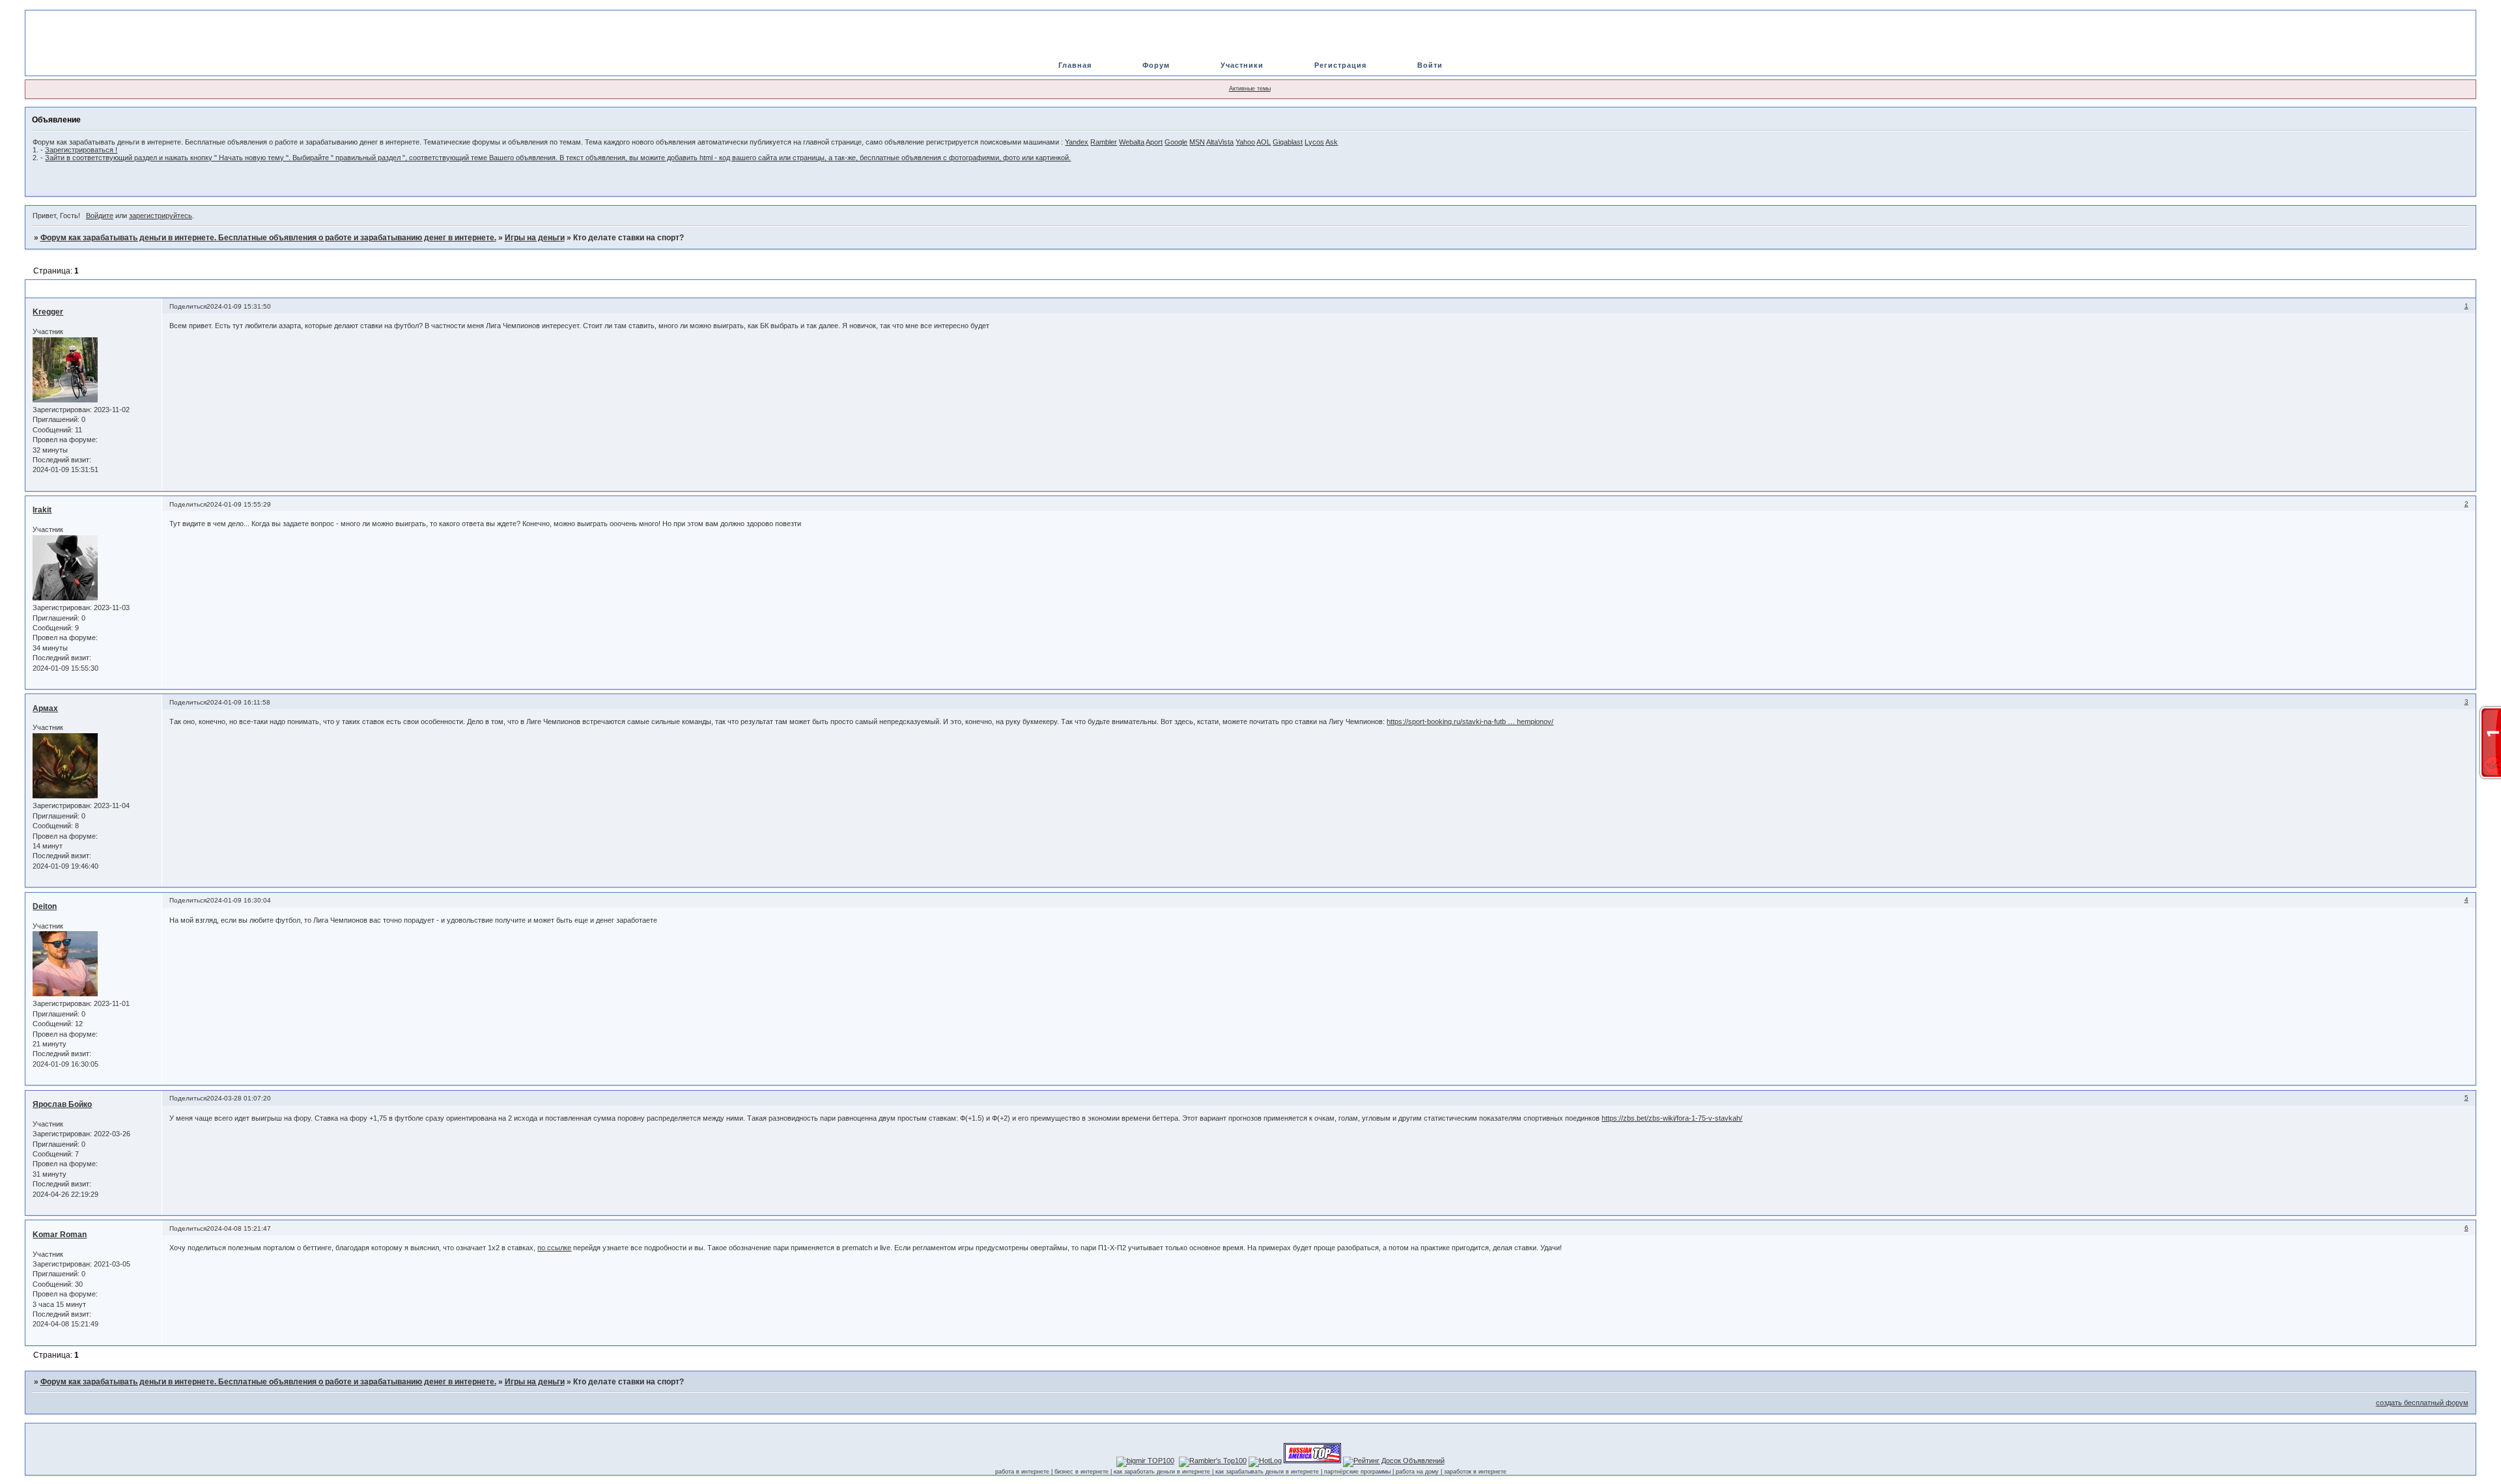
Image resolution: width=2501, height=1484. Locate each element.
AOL (1264, 142)
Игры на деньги (535, 238)
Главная (1075, 65)
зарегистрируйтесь (161, 216)
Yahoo (1245, 142)
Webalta (1132, 142)
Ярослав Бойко (62, 1104)
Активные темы (1250, 89)
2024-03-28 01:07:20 (239, 1098)
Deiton (45, 906)
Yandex (1077, 142)
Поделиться (188, 306)
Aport (1154, 142)
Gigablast (1288, 142)
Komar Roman (60, 1235)
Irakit (42, 510)
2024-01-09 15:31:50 (239, 306)
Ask (1332, 142)
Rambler (1104, 142)
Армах (45, 708)
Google (1176, 142)
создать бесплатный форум (2422, 1403)
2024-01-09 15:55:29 (239, 504)
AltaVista (1220, 142)
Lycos (1314, 142)
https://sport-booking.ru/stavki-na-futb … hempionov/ (1470, 721)
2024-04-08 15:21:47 (239, 1228)
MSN (1197, 142)
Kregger (48, 312)
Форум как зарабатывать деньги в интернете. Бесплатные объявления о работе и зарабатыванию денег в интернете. (268, 238)
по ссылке (554, 1248)
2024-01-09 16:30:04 (239, 900)
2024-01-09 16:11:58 (238, 702)
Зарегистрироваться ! (81, 150)
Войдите (100, 216)
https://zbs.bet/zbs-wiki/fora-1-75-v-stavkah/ (1672, 1118)
